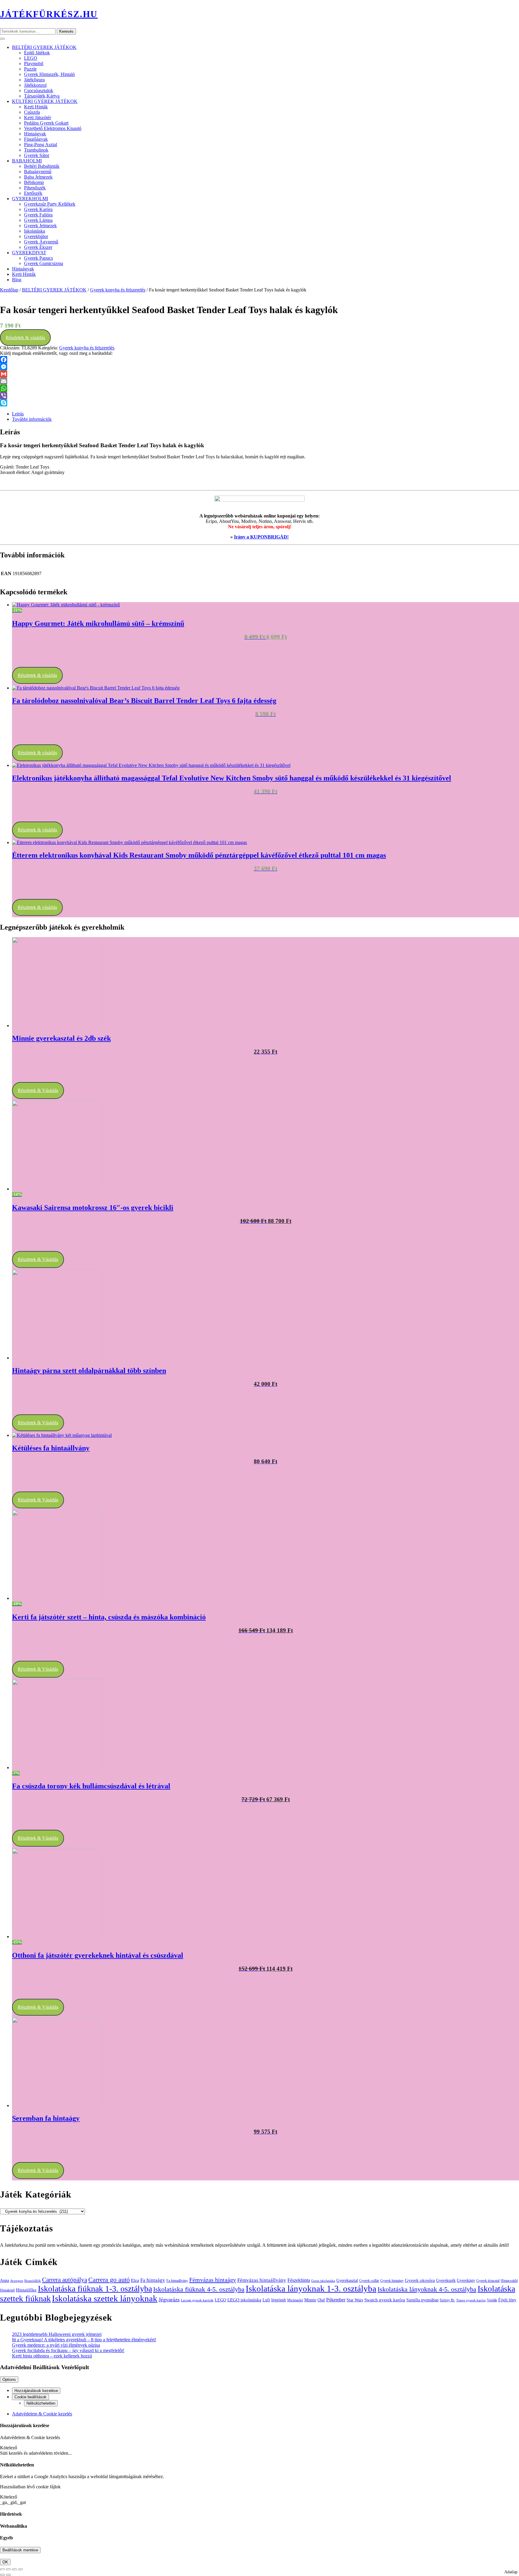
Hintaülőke (26, 2290)
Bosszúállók (33, 2281)
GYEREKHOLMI (30, 199)
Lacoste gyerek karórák (197, 2300)
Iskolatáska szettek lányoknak (105, 2298)
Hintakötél (7, 2290)
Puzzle (30, 69)
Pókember (336, 2300)
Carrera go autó (109, 2280)
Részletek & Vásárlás (38, 1090)
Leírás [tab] (18, 414)
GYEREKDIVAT (29, 253)
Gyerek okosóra (420, 2280)
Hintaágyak (35, 134)
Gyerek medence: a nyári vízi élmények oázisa (56, 2345)
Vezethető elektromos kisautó (53, 128)
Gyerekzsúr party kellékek (50, 204)
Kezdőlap (9, 290)
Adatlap (511, 2572)
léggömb (279, 2300)
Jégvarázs (169, 2300)
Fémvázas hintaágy (213, 2280)
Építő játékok (37, 53)
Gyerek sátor (37, 155)
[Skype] (259, 403)
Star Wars (355, 2300)
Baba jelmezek (38, 177)
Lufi (266, 2300)
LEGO (31, 58)
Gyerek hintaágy (392, 2281)
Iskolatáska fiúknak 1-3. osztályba (95, 2289)
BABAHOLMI (27, 161)
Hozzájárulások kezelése (36, 2391)
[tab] (2, 39)
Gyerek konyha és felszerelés (118, 290)
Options (9, 2380)
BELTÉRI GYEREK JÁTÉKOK (44, 47)
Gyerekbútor (36, 236)
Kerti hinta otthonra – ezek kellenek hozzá (52, 2356)
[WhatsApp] (259, 388)
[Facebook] (259, 360)
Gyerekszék (446, 2280)
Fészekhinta (299, 2280)
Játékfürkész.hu (49, 14)
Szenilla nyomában (422, 2300)
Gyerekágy (466, 2280)
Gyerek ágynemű (41, 242)
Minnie (310, 2300)
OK (5, 2562)
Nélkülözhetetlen (41, 2403)
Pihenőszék (35, 188)
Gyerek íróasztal (488, 2281)
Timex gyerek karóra (471, 2300)
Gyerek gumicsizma (44, 263)
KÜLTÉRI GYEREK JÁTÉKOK (45, 101)
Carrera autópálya (65, 2280)
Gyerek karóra (38, 209)
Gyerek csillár (369, 2281)
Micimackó (295, 2300)
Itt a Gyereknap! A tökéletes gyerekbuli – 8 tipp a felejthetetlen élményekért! (84, 2340)
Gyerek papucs (38, 258)
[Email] (259, 381)
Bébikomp (34, 182)
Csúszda (32, 112)
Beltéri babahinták (42, 166)
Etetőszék (33, 193)
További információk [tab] (32, 419)
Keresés (66, 31)
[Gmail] (259, 374)
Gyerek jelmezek (40, 226)
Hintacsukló (509, 2281)
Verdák (492, 2300)
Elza (135, 2280)
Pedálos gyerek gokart (46, 123)
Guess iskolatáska (323, 2281)
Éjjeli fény (507, 2300)
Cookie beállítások (30, 2397)
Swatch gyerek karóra (385, 2300)
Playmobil (34, 63)
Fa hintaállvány (177, 2281)
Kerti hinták (36, 107)
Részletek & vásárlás (25, 338)
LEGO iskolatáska (244, 2300)
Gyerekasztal (347, 2280)
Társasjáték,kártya (42, 96)
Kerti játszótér (38, 118)
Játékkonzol (35, 85)
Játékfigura (34, 80)
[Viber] (259, 396)
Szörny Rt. (447, 2300)
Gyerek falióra (38, 215)
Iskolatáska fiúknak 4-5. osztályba (199, 2289)
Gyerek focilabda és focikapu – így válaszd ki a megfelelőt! (68, 2350)
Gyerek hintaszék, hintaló (49, 74)
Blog (17, 280)
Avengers (17, 2281)
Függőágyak (36, 139)
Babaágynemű (38, 172)
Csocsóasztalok (39, 90)
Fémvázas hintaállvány (262, 2280)
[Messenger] (259, 367)
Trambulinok (36, 150)
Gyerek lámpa (38, 220)
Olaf (321, 2300)
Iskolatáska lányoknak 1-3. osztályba (311, 2288)
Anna (5, 2280)
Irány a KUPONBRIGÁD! (261, 537)
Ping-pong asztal (41, 145)
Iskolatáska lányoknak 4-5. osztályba (427, 2289)
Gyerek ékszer (38, 247)
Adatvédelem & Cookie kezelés (42, 2414)
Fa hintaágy (153, 2280)
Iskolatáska (35, 231)
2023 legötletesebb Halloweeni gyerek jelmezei (57, 2334)
